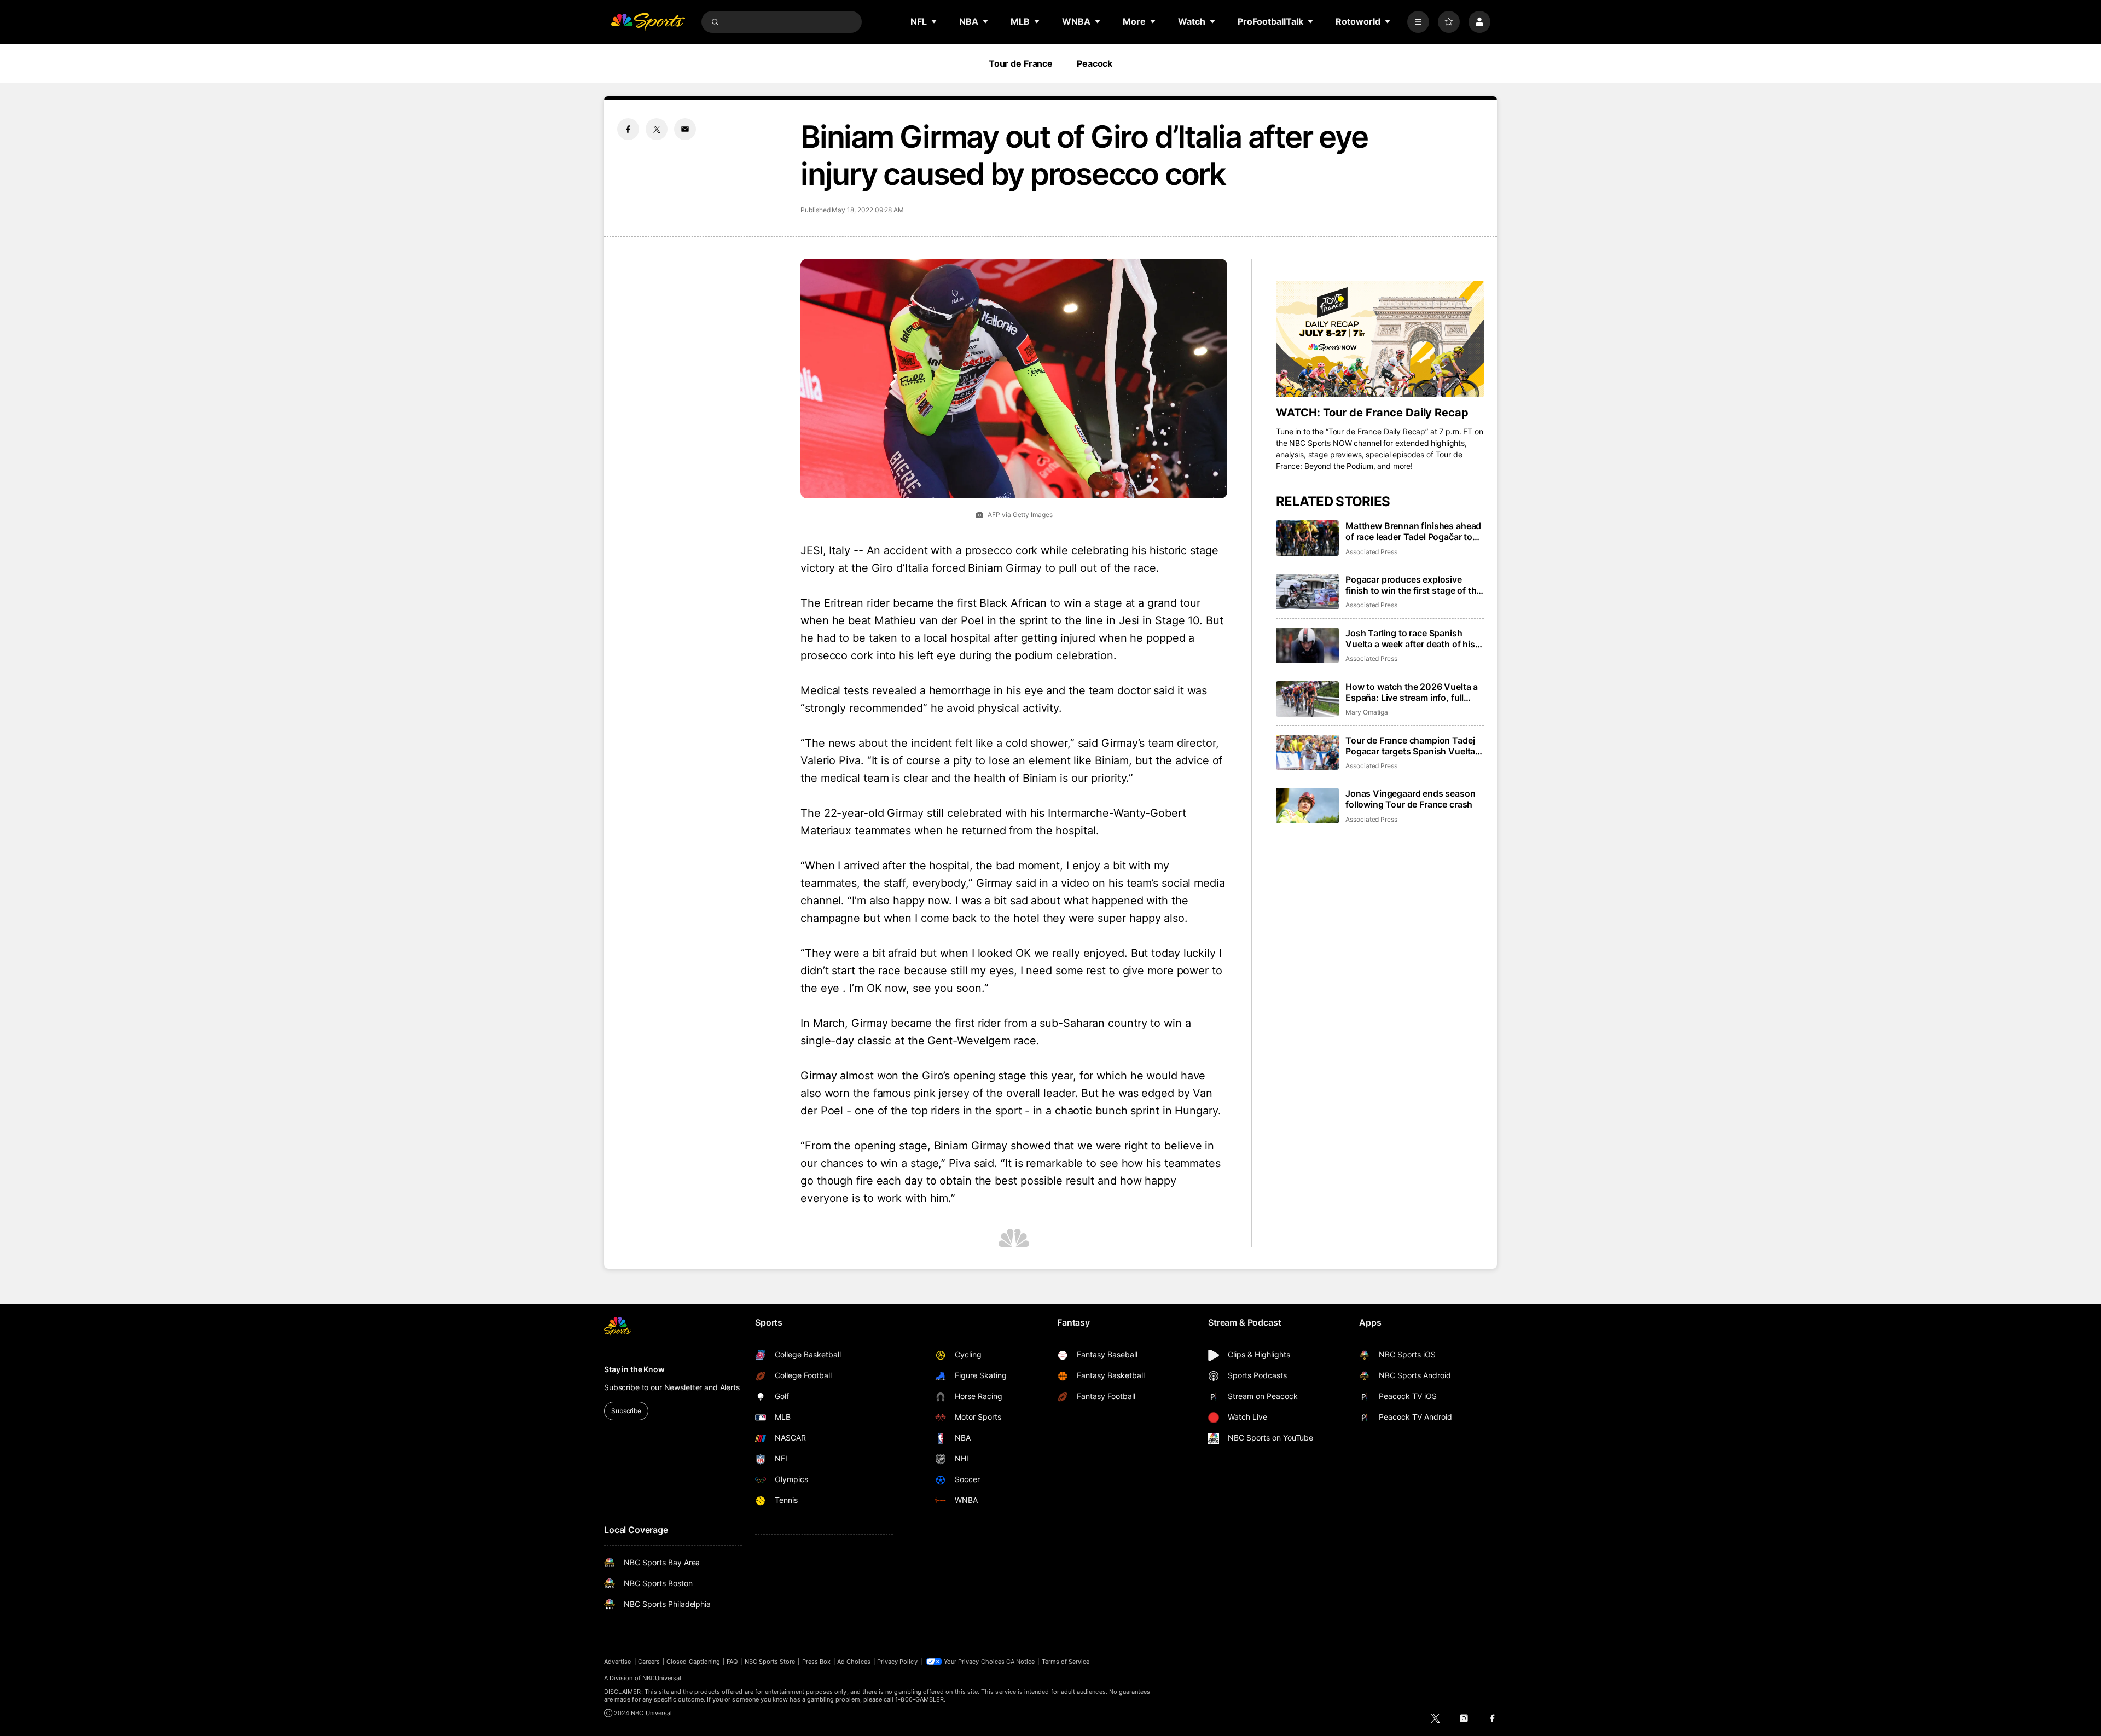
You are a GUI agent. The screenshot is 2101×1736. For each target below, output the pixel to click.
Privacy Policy (897, 1662)
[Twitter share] (657, 129)
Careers (649, 1662)
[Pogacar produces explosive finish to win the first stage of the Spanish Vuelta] (1307, 592)
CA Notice (1021, 1662)
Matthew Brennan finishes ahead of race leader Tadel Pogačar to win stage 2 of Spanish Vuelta (1413, 531)
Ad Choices (854, 1662)
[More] (1418, 22)
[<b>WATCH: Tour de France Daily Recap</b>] (1380, 339)
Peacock (1095, 63)
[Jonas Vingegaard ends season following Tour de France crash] (1307, 806)
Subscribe (626, 1411)
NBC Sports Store (770, 1662)
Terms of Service (1066, 1662)
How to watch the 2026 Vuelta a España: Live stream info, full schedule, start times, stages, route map (1412, 692)
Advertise (618, 1662)
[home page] (648, 22)
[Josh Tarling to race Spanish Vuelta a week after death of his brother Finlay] (1307, 645)
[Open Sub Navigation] (935, 21)
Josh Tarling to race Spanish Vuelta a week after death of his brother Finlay (1410, 638)
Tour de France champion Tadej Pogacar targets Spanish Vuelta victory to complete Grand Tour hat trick (1410, 746)
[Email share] (685, 129)
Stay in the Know (634, 1369)
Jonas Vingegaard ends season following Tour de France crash (1411, 799)
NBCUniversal (662, 1678)
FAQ (732, 1662)
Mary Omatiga (1367, 712)
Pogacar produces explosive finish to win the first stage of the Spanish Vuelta (1413, 585)
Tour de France (1021, 63)
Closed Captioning (693, 1662)
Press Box (817, 1662)
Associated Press (1371, 552)
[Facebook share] (628, 129)
